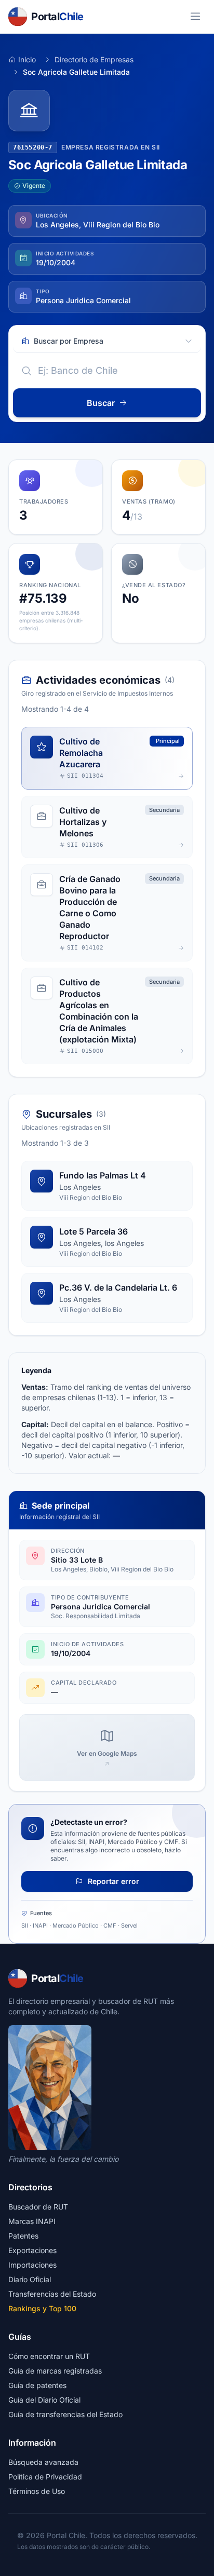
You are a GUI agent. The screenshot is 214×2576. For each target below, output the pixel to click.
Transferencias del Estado (52, 2294)
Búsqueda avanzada (43, 2462)
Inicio (27, 59)
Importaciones (32, 2265)
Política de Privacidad (45, 2477)
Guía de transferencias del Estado (65, 2414)
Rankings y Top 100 (42, 2308)
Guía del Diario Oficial (44, 2400)
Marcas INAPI (32, 2221)
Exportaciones (32, 2250)
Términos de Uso (37, 2491)
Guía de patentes (37, 2385)
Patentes (23, 2236)
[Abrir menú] (195, 17)
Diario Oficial (30, 2279)
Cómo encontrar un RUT (49, 2356)
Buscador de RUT (38, 2207)
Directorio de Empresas (94, 59)
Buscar (101, 403)
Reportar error (112, 1881)
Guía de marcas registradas (55, 2371)
